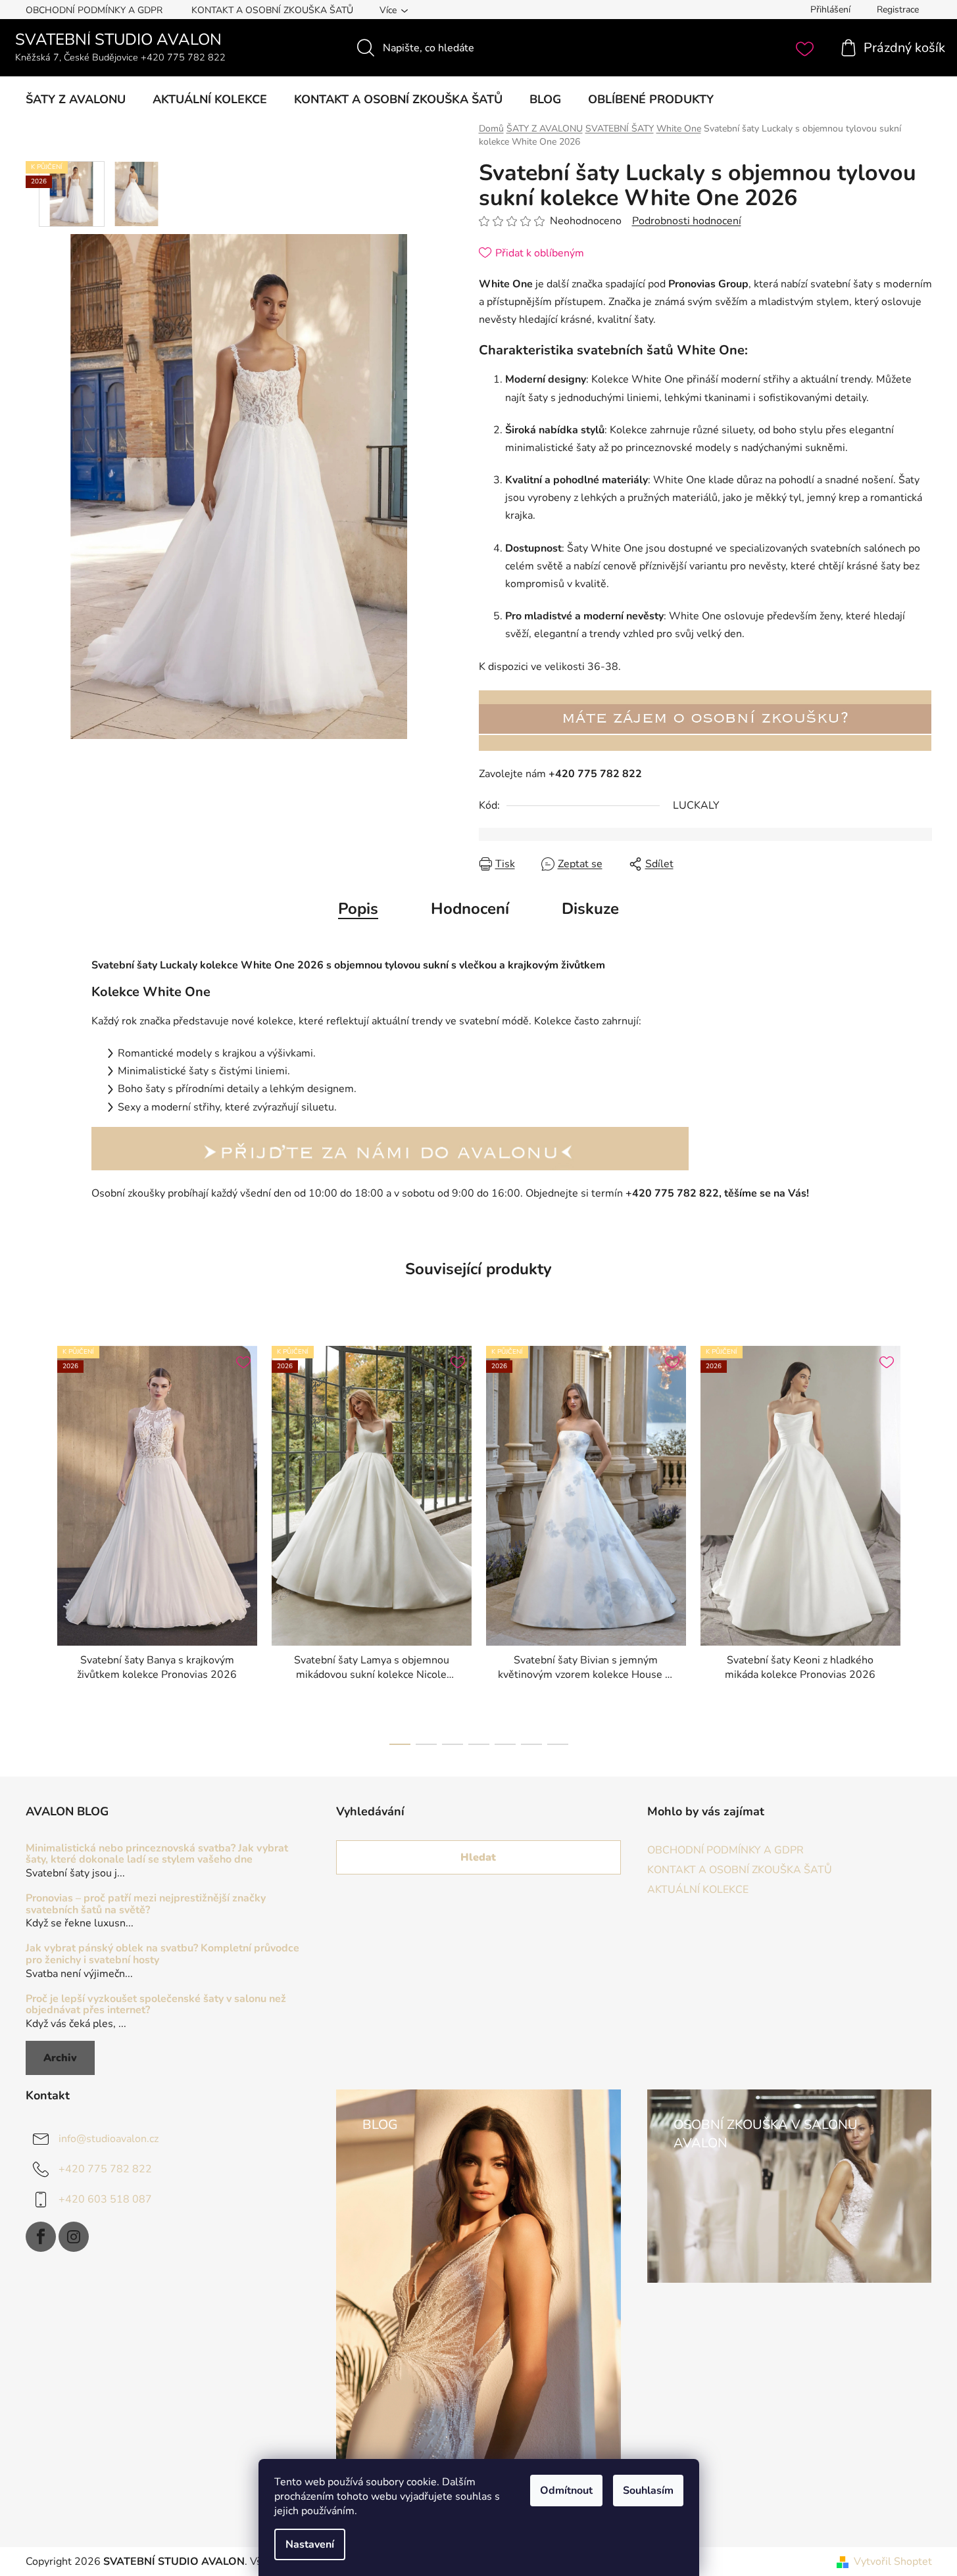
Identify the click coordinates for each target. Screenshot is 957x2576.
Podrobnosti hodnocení (687, 221)
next (921, 1542)
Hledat (478, 1857)
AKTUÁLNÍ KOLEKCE (698, 1890)
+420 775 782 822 (105, 2169)
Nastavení (310, 2544)
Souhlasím (648, 2491)
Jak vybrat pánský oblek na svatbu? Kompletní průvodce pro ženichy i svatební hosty (162, 1954)
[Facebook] (41, 2237)
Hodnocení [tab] (470, 909)
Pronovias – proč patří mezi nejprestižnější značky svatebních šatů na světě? (146, 1904)
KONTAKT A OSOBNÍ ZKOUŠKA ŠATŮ (272, 10)
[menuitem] (76, 99)
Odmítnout (566, 2491)
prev (36, 1542)
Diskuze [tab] (590, 909)
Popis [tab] (358, 909)
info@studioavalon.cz (109, 2139)
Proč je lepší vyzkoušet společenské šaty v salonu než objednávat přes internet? (156, 2005)
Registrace (898, 10)
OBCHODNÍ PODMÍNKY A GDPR (94, 10)
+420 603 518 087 (105, 2199)
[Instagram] (74, 2237)
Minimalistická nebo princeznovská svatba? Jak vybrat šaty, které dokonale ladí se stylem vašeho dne (157, 1854)
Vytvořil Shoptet (893, 2562)
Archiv (60, 2058)
